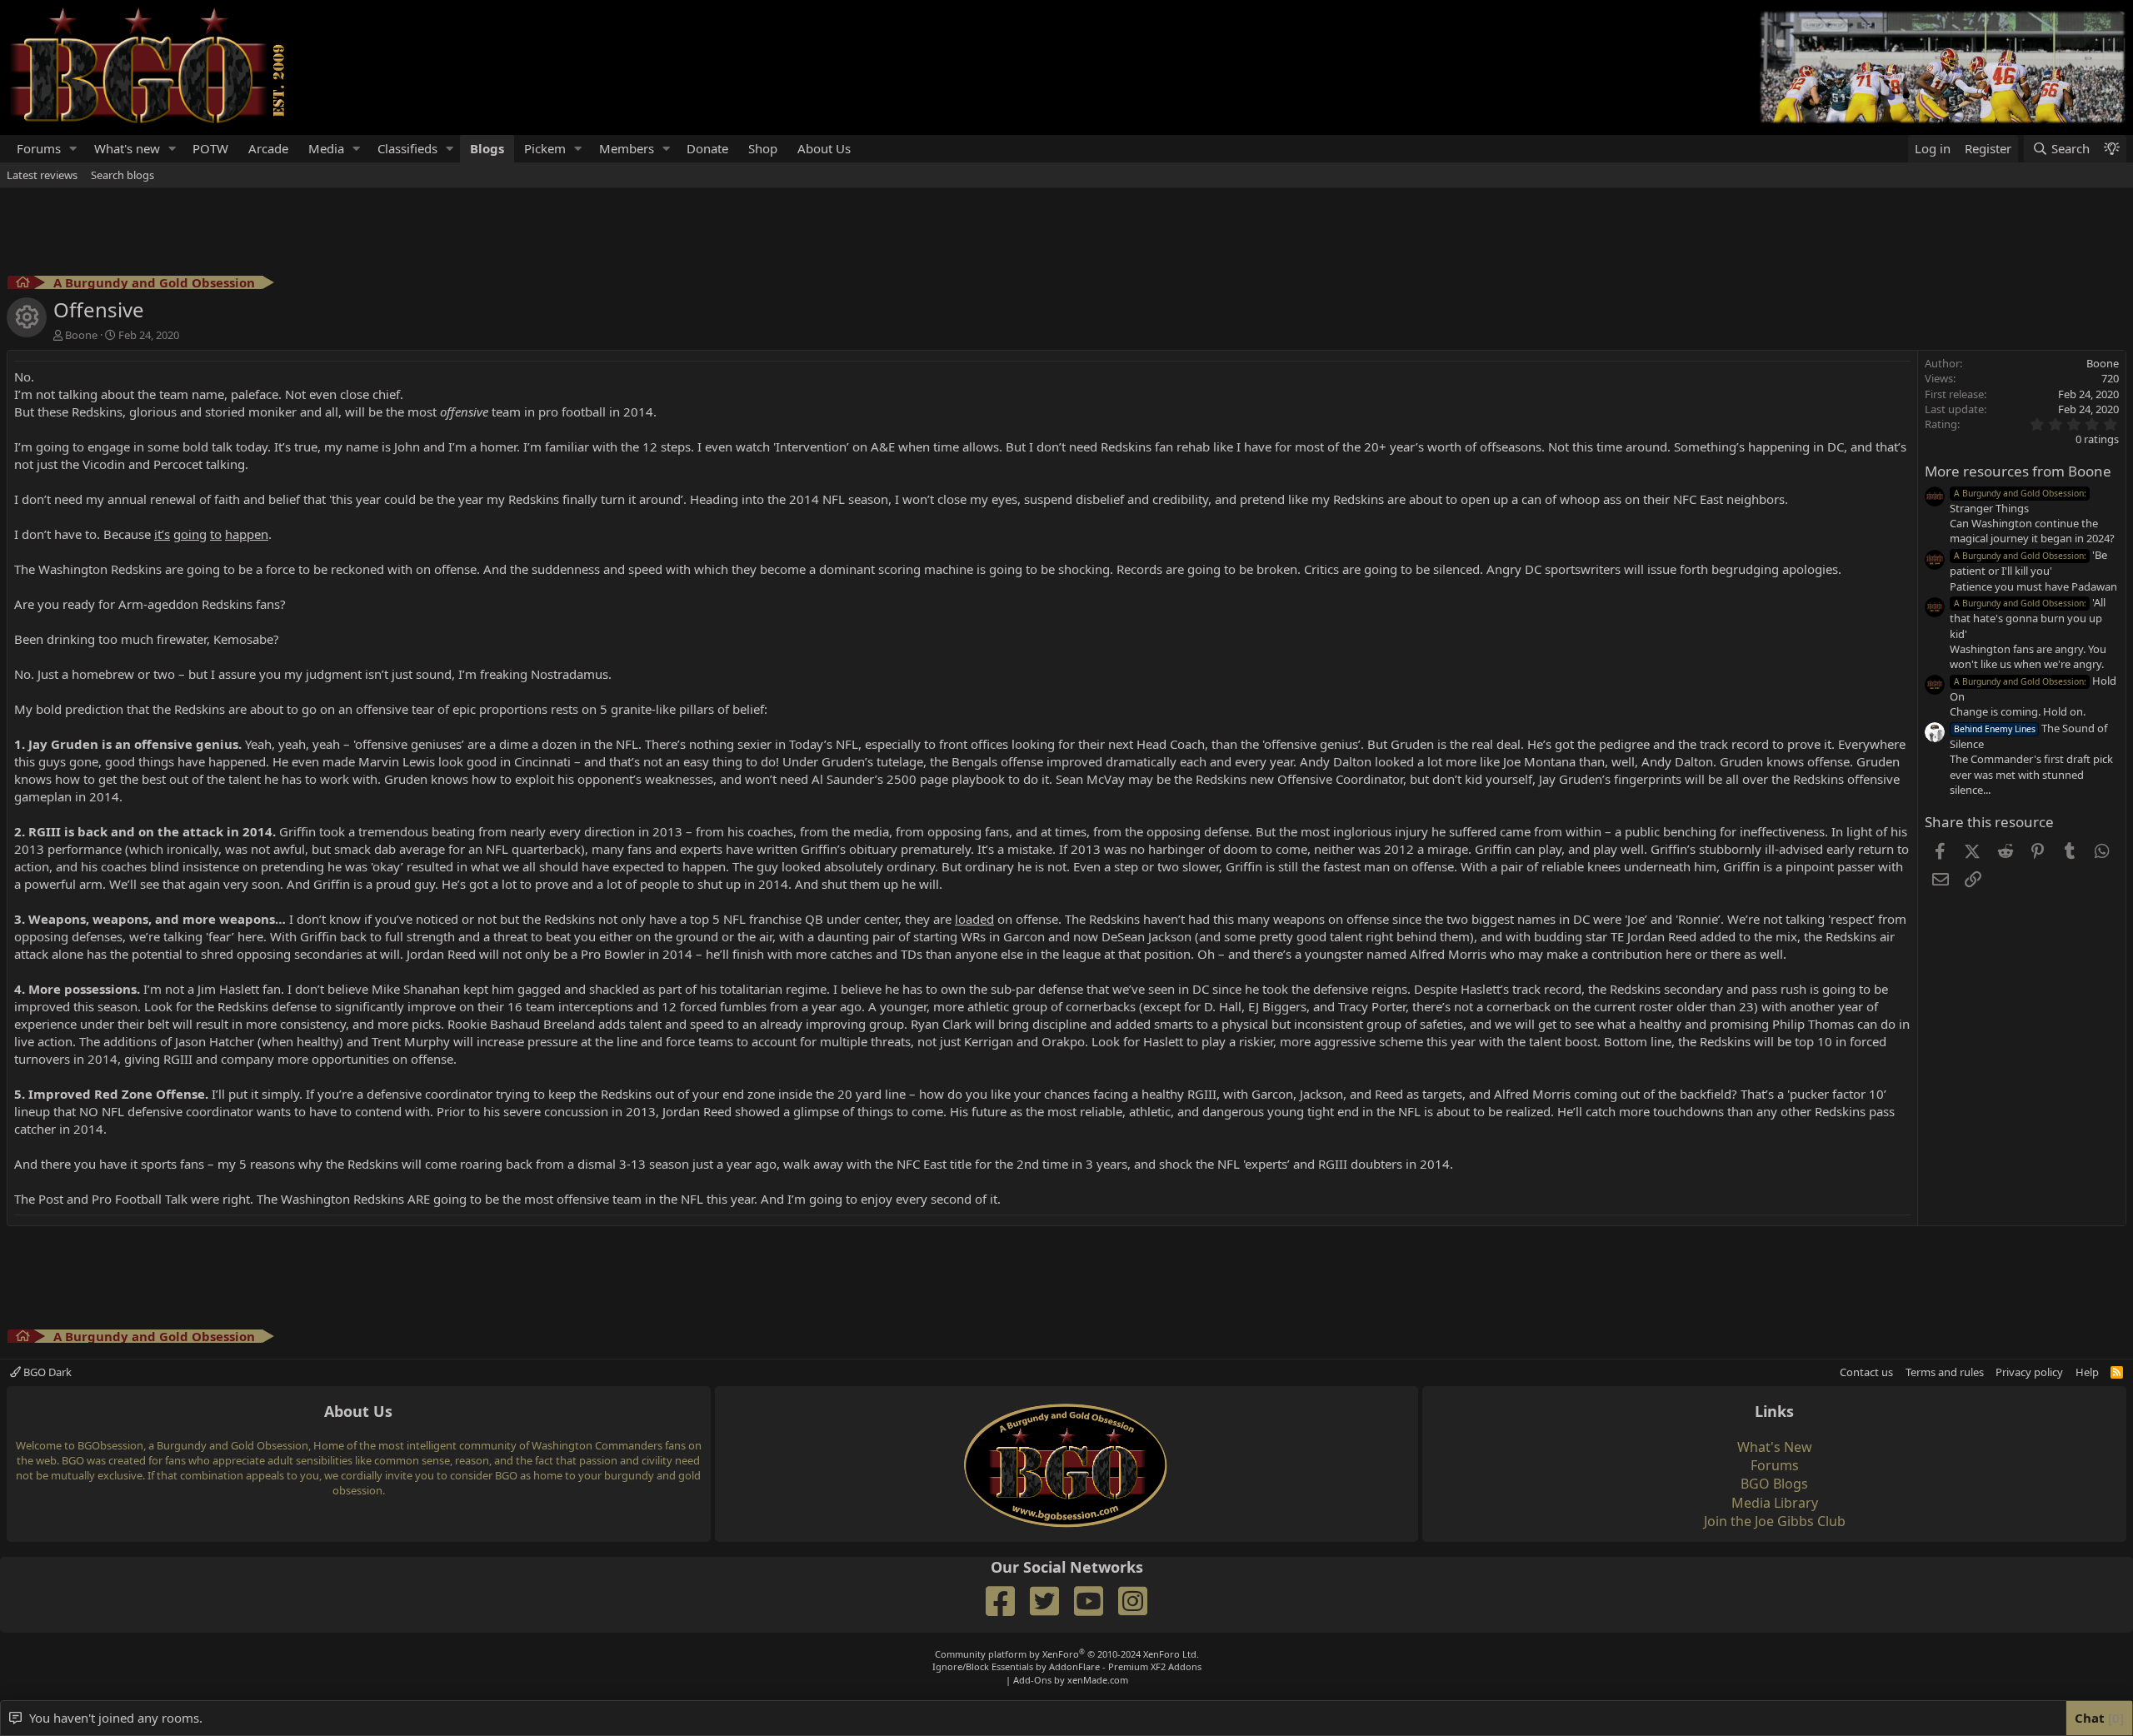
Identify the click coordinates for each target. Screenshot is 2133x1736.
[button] (73, 149)
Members (627, 148)
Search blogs (122, 175)
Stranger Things (2018, 501)
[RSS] (2117, 1372)
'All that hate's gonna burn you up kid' (2028, 618)
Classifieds (407, 148)
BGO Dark (46, 1372)
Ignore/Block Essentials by (1067, 1666)
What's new (127, 148)
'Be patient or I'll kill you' (2028, 563)
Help (2087, 1372)
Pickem (545, 148)
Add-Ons (1032, 1680)
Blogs (487, 148)
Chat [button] (2097, 1718)
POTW (210, 148)
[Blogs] (23, 284)
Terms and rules (1945, 1372)
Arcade (268, 148)
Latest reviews (42, 175)
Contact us (1866, 1372)
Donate (707, 148)
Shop (763, 148)
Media (326, 148)
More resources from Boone (2018, 471)
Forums (39, 148)
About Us (824, 148)
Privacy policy (2029, 1372)
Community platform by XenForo (1067, 1654)
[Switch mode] (2111, 149)
